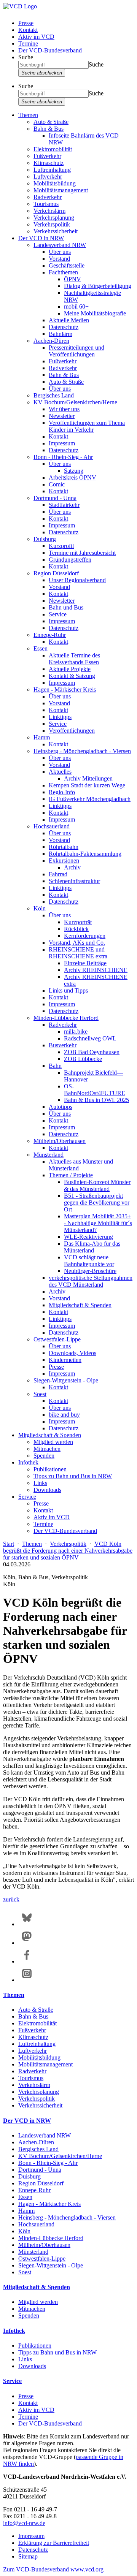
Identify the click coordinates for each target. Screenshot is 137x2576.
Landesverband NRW (60, 245)
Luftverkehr (48, 177)
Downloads (47, 1490)
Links (40, 1483)
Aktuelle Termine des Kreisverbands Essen (74, 659)
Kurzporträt (78, 922)
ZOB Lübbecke (83, 1059)
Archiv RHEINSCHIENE (96, 970)
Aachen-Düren (51, 341)
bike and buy (64, 1415)
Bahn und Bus (66, 607)
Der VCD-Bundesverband (50, 50)
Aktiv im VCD (36, 37)
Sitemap (28, 2556)
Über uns (60, 252)
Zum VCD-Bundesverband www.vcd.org (53, 2569)
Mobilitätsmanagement (61, 190)
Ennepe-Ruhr (50, 635)
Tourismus (46, 204)
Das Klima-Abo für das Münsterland (92, 1247)
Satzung (74, 471)
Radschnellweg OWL (90, 1038)
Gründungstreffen (70, 560)
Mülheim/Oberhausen (60, 1141)
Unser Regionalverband (77, 580)
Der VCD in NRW (41, 238)
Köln (40, 908)
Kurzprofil (61, 546)
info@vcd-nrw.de (24, 2523)
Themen (28, 115)
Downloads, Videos (72, 1353)
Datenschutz (64, 327)
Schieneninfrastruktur (74, 881)
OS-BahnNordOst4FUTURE (95, 1090)
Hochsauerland (52, 826)
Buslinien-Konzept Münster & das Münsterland (97, 1185)
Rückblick (76, 929)
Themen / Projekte (71, 1175)
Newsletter (62, 416)
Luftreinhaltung (52, 170)
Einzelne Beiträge (85, 963)
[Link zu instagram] (27, 1980)
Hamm (42, 737)
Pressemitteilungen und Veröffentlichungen (76, 351)
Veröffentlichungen (72, 731)
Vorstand (59, 259)
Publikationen (50, 1469)
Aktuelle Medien (69, 320)
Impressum (62, 443)
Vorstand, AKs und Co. (77, 943)
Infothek (28, 1462)
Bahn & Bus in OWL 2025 (96, 1100)
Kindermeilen (65, 1360)
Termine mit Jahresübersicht (82, 553)
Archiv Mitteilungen (88, 778)
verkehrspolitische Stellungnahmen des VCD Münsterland (91, 1281)
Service (58, 614)
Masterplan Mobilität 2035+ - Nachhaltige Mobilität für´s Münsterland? (98, 1223)
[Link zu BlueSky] (27, 1924)
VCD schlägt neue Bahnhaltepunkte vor (89, 1261)
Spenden (44, 1456)
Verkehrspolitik (52, 224)
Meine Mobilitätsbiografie (95, 313)
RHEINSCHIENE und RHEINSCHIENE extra (78, 953)
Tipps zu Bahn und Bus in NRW (73, 1476)
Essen (41, 648)
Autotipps (61, 1107)
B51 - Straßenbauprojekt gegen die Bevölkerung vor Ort (97, 1203)
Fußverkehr (47, 156)
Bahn (55, 1066)
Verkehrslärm (49, 211)
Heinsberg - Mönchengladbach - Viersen (82, 751)
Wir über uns (64, 409)
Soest (40, 1394)
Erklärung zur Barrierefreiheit (54, 2543)
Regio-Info (62, 792)
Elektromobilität (53, 149)
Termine (28, 44)
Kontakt (28, 30)
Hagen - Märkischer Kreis (65, 690)
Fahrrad (58, 874)
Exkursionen (64, 861)
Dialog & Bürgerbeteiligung (98, 286)
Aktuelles (60, 772)
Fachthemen (63, 272)
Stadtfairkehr (64, 505)
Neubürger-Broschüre (90, 1271)
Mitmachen (47, 1449)
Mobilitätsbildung (55, 183)
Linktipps (60, 717)
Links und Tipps (68, 990)
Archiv (72, 867)
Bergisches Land (54, 395)
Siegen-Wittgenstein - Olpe (66, 1380)
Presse (26, 23)
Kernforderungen (85, 936)
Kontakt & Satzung (72, 676)
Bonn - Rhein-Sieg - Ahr (63, 457)
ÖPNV (72, 279)
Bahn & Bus (49, 129)
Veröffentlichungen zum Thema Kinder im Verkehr (87, 426)
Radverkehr (48, 197)
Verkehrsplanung (54, 218)
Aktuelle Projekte (70, 669)
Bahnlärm (61, 334)
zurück (11, 1899)
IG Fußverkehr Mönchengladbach (90, 799)
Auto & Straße (51, 122)
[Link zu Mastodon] (27, 1943)
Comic (57, 484)
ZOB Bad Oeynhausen (92, 1052)
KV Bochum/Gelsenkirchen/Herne (75, 402)
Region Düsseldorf (56, 573)
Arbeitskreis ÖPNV (72, 477)
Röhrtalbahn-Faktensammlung (85, 854)
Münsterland (49, 1155)
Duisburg (45, 539)
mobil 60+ (76, 306)
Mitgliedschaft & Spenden (80, 1305)
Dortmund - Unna (55, 498)
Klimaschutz (49, 163)
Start (9, 1544)
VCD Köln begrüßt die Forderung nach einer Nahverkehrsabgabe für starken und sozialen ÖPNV (68, 1551)
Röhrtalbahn (64, 847)
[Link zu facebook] (27, 1961)
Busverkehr (63, 1045)
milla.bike (76, 1032)
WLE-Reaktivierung (88, 1237)
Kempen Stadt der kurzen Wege (87, 785)
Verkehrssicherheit (56, 231)
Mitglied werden (53, 1442)
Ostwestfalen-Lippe (57, 1339)
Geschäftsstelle (67, 265)
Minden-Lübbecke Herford (66, 1018)
